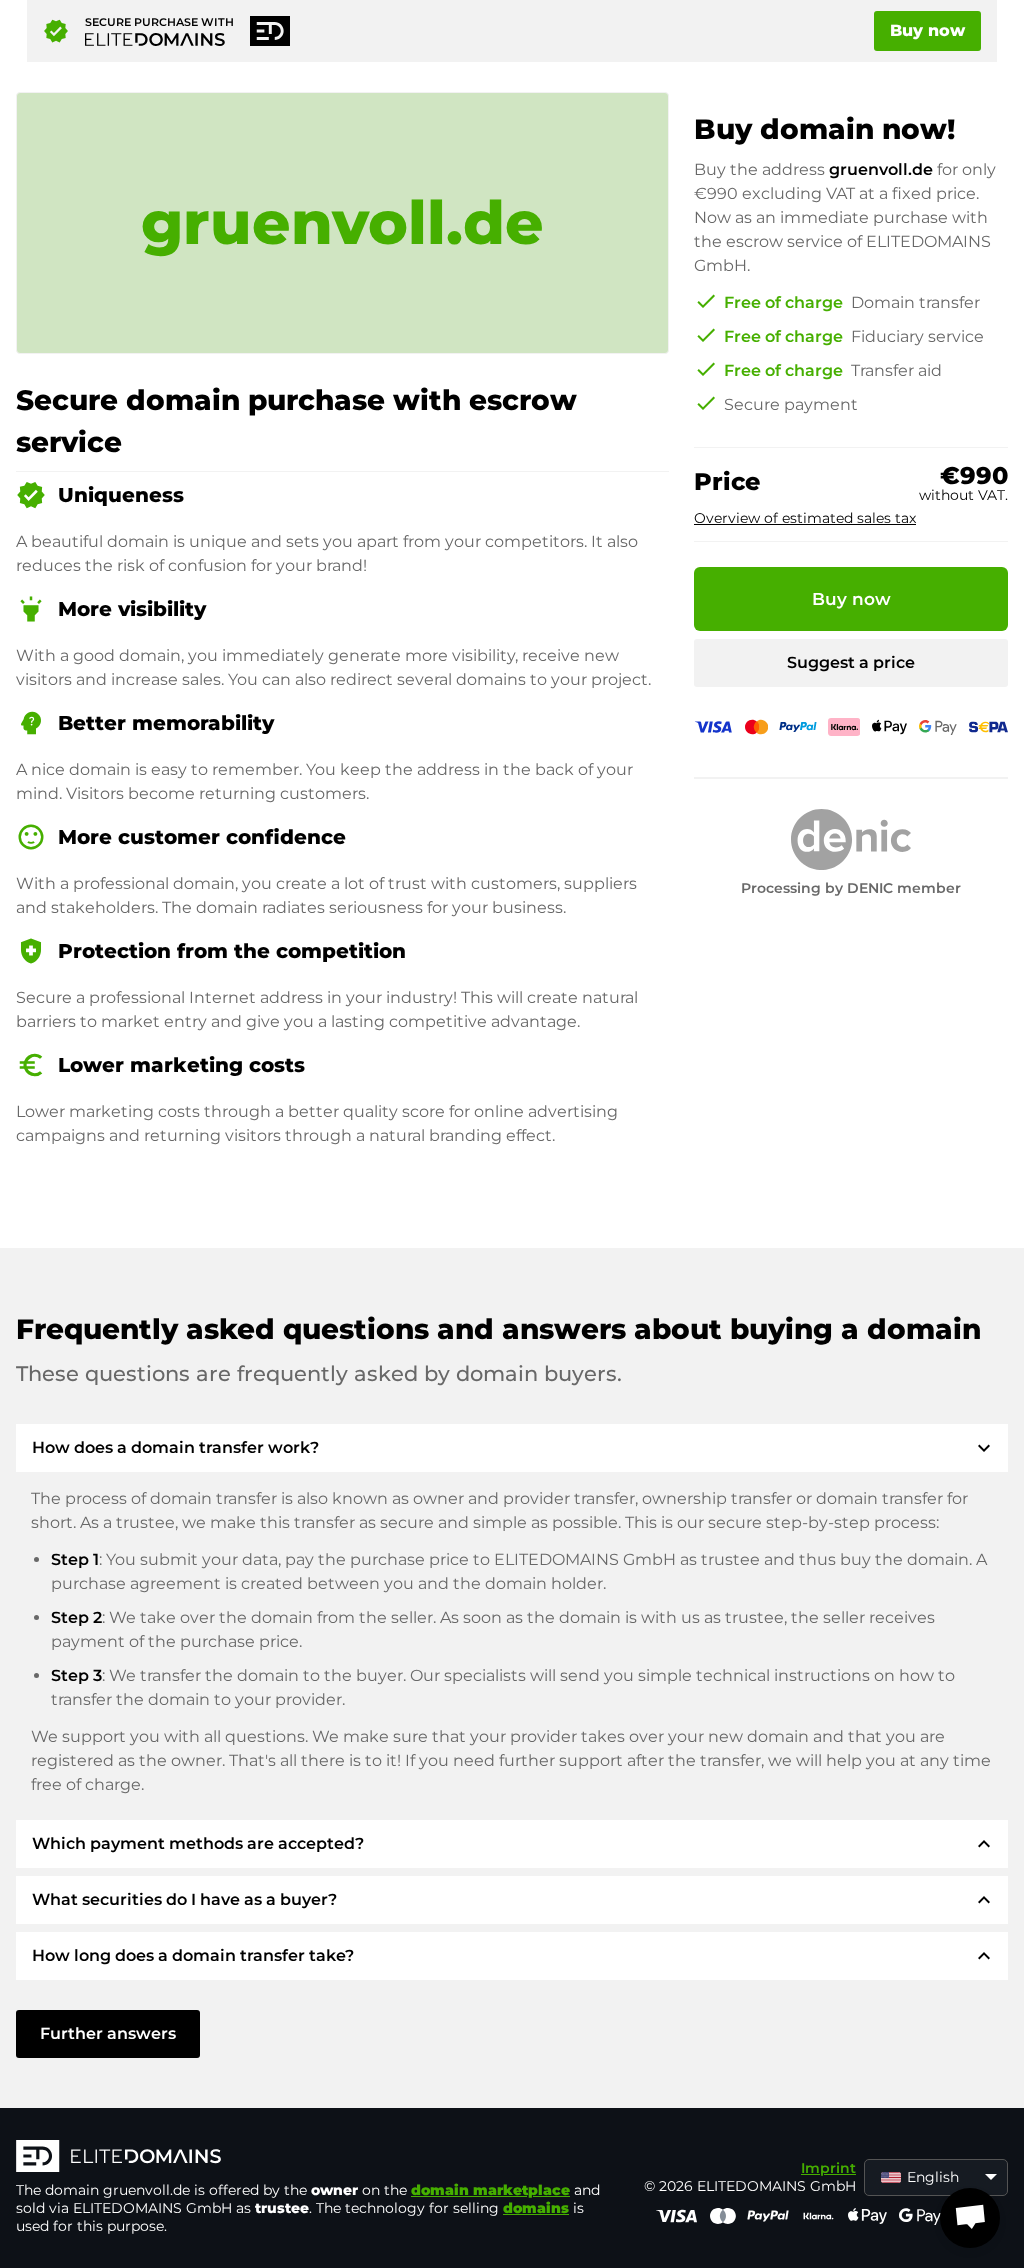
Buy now (927, 30)
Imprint (828, 2168)
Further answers (108, 2033)
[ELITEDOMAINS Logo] (316, 2158)
